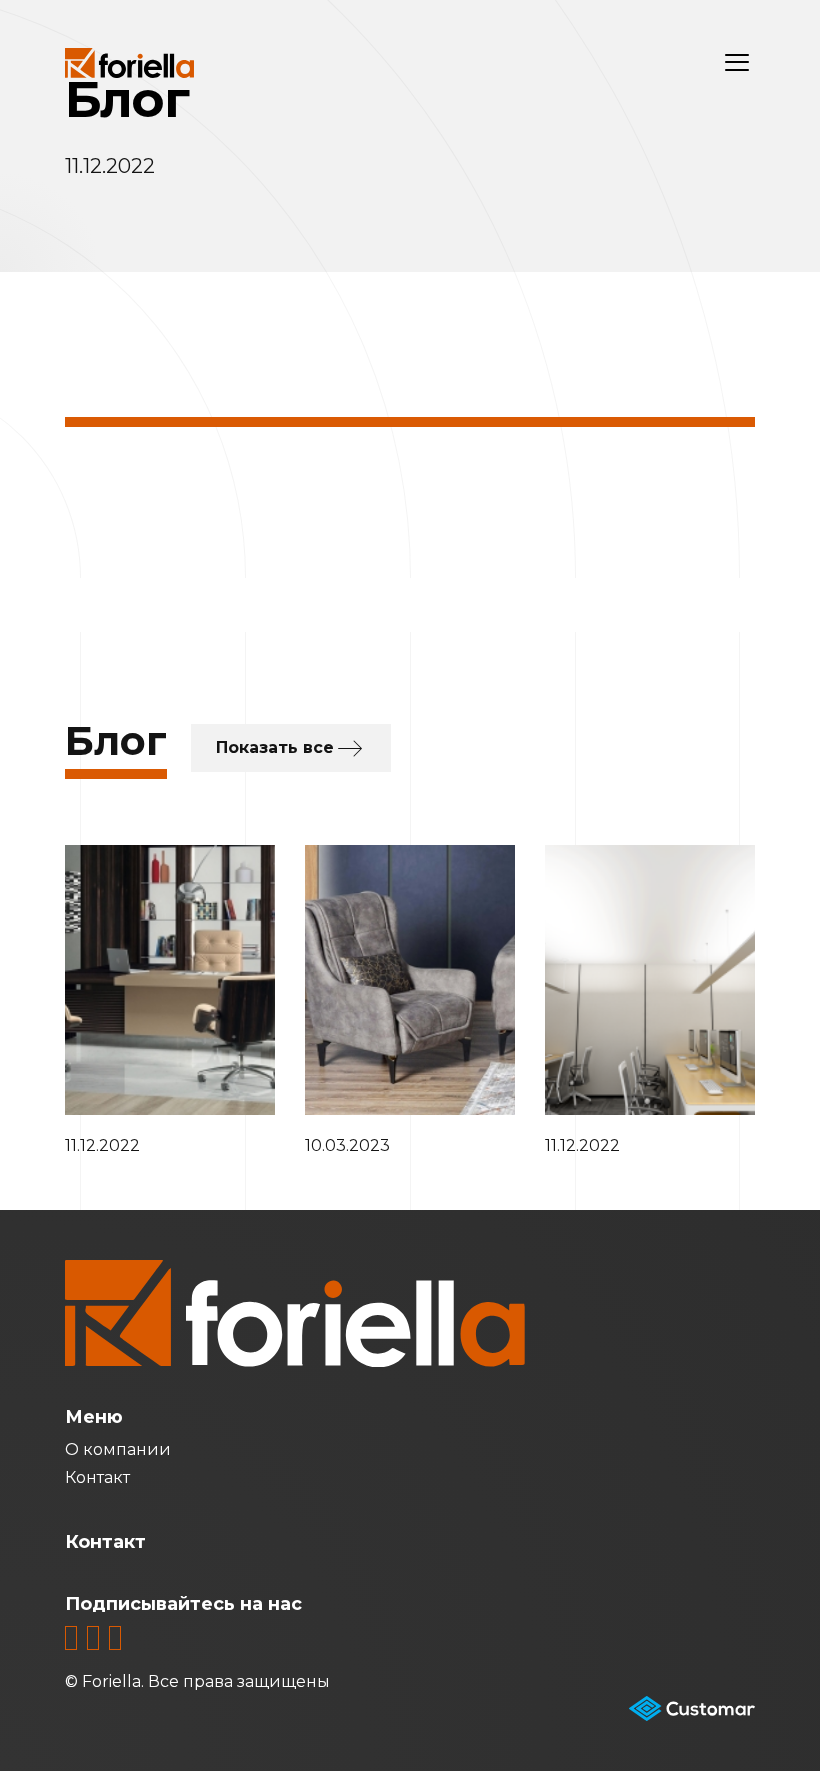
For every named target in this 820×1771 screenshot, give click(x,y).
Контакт (97, 1477)
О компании (118, 1449)
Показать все (275, 747)
